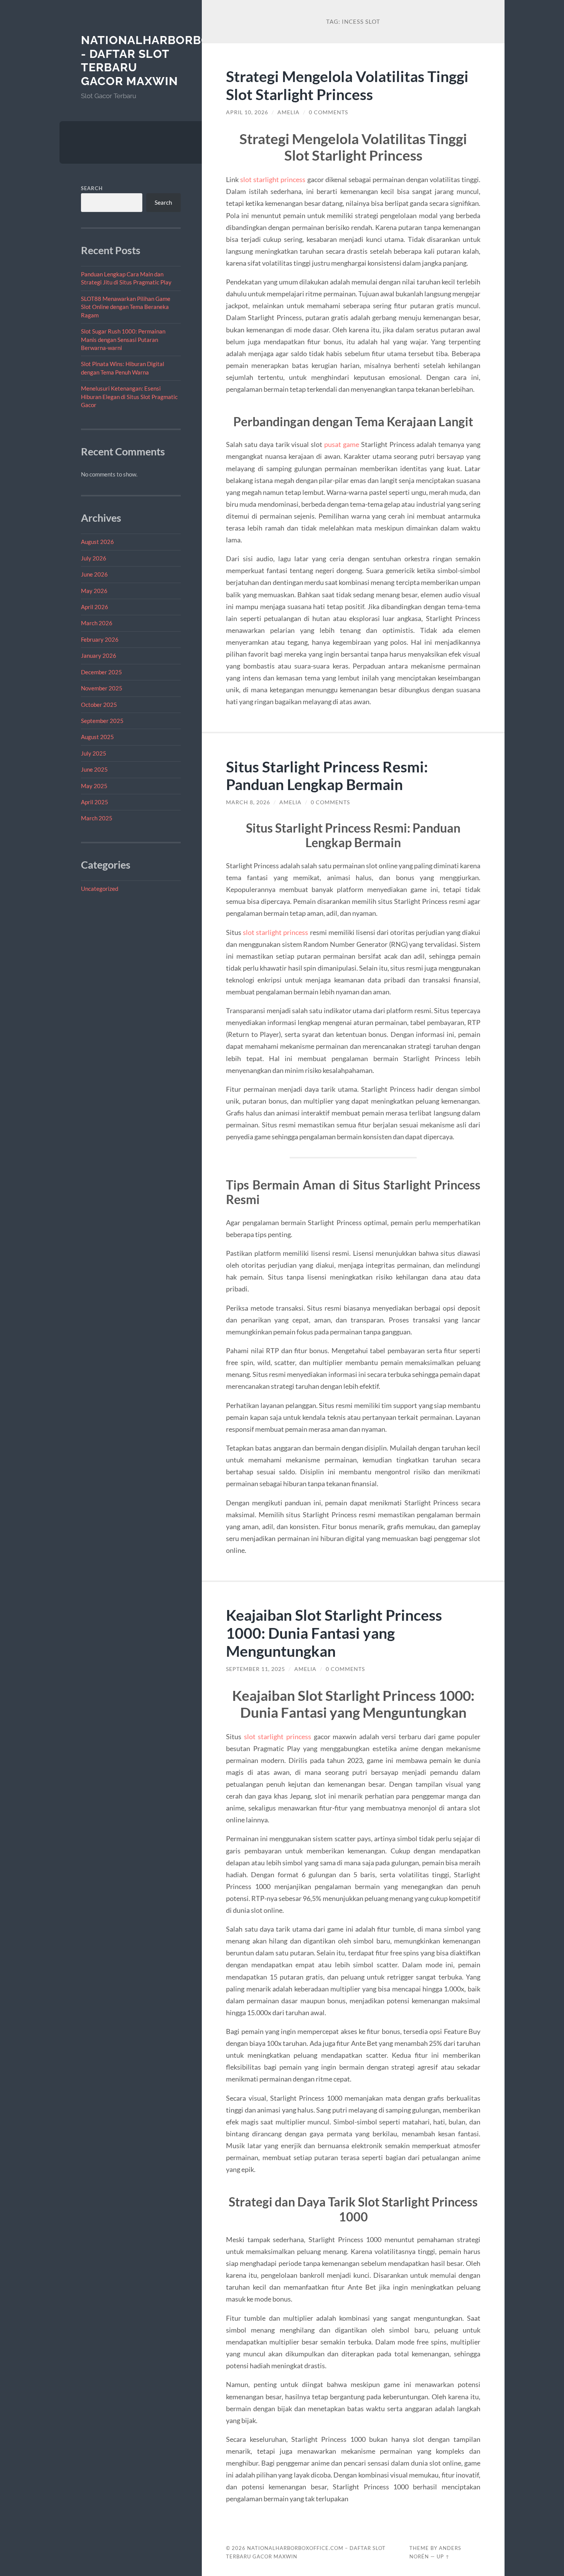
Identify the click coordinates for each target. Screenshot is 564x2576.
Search (92, 188)
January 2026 (99, 655)
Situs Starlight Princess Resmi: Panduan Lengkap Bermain (327, 775)
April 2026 (95, 607)
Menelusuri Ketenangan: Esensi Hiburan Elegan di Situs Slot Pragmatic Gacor (129, 397)
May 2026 (94, 591)
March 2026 (97, 623)
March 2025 (97, 818)
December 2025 (101, 672)
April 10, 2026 (247, 112)
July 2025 (94, 753)
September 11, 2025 (256, 1669)
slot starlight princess (273, 179)
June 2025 (94, 769)
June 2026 (94, 574)
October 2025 (99, 705)
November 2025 (102, 688)
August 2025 (97, 737)
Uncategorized (100, 889)
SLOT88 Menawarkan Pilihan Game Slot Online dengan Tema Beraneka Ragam (126, 307)
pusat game (342, 444)
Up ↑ (443, 2556)
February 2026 (100, 639)
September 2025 (102, 721)
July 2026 (94, 558)
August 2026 (97, 542)
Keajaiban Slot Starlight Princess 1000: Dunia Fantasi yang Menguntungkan (334, 1633)
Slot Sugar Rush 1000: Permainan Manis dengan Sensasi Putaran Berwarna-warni (123, 339)
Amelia (289, 112)
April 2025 (95, 802)
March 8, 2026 (248, 802)
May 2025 (94, 786)
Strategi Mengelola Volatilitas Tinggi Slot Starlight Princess (347, 85)
